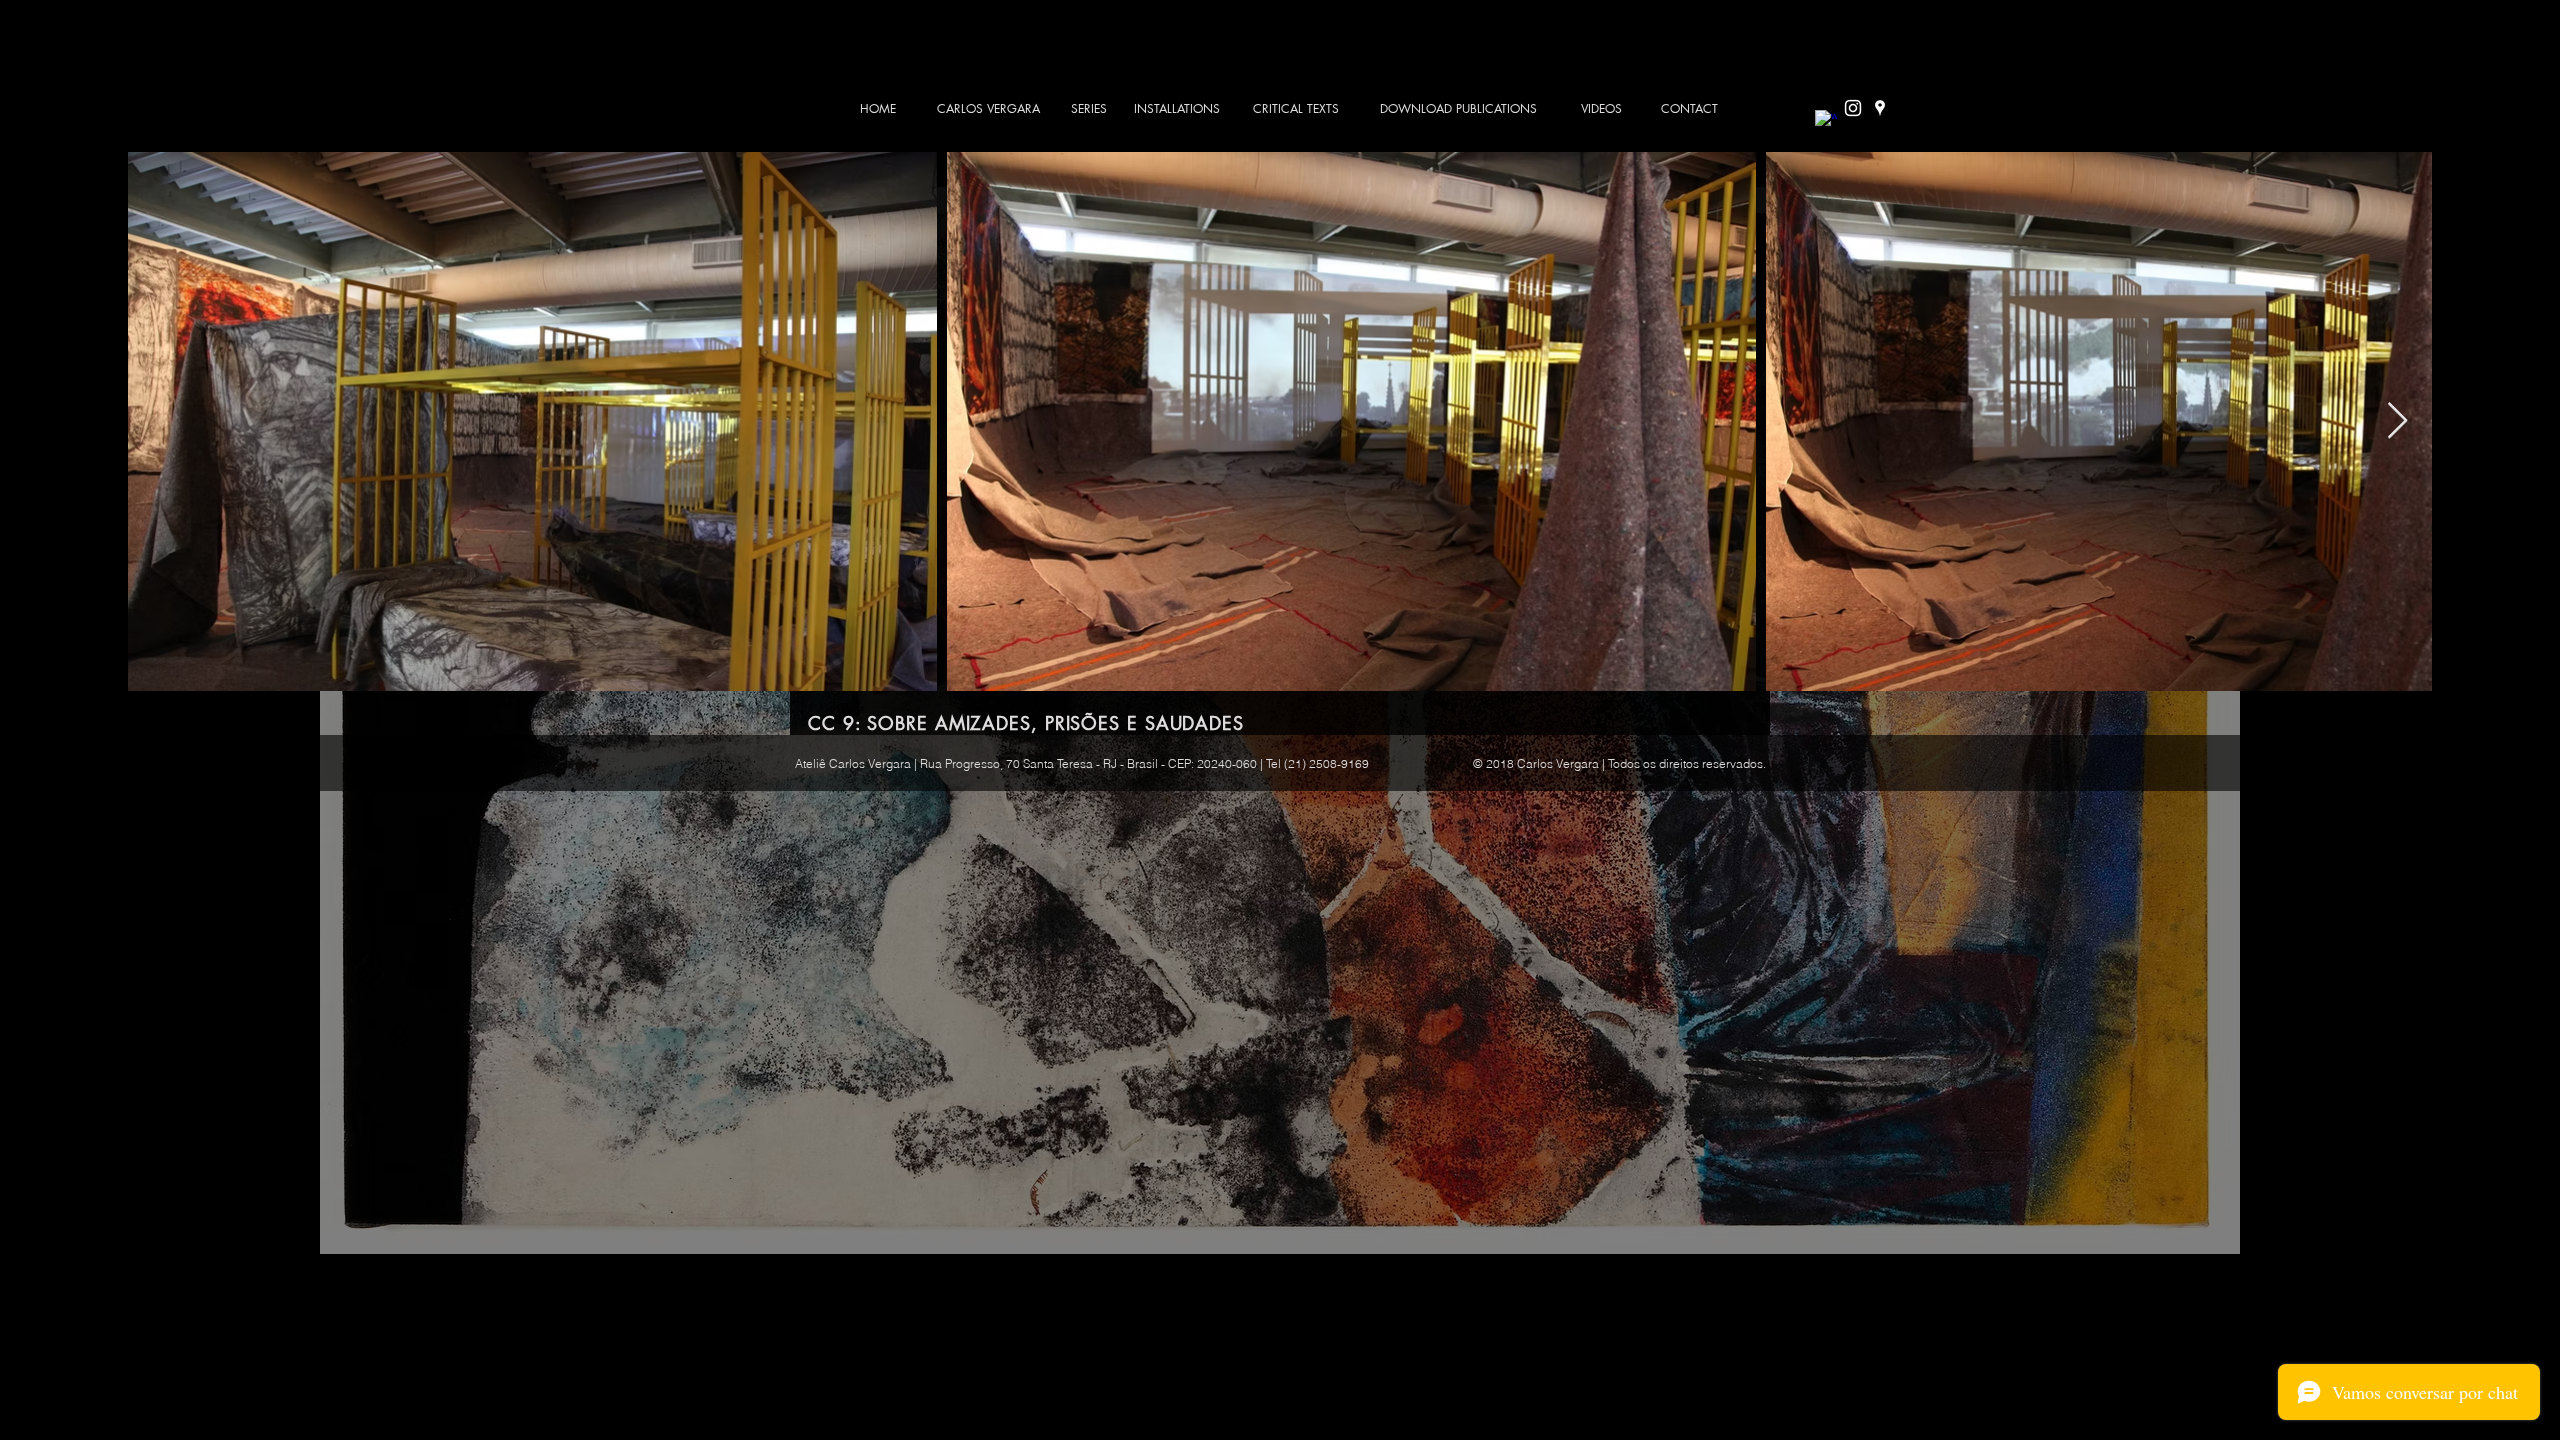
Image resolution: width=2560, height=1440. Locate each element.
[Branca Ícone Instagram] (1853, 108)
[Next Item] (2397, 421)
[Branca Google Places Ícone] (1880, 108)
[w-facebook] (1826, 121)
